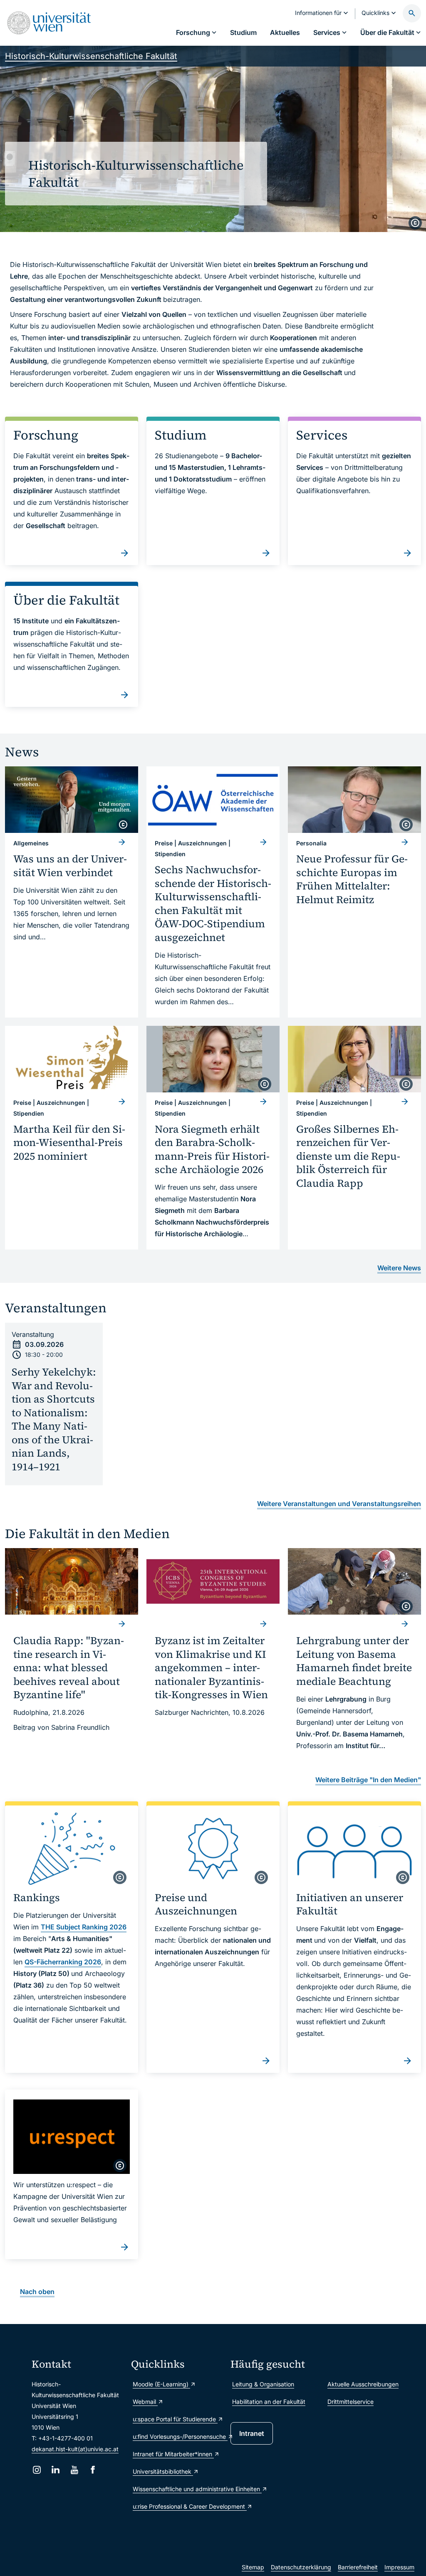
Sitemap (253, 2567)
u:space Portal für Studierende (175, 2419)
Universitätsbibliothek (163, 2471)
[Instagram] (37, 2470)
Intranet (252, 2433)
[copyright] (415, 223)
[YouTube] (74, 2470)
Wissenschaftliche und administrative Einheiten (177, 2489)
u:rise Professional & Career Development (177, 2506)
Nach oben (37, 2292)
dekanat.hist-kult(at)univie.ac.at (75, 2449)
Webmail (145, 2402)
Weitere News (399, 1268)
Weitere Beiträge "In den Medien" (368, 1780)
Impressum (399, 2567)
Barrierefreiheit (358, 2567)
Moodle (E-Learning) (161, 2384)
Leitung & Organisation (263, 2384)
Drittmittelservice (350, 2402)
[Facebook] (93, 2470)
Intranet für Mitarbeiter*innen (173, 2454)
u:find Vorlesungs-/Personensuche (177, 2436)
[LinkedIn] (56, 2470)
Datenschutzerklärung (301, 2567)
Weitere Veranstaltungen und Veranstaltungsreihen (339, 1504)
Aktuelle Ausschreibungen (363, 2384)
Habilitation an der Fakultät (269, 2402)
